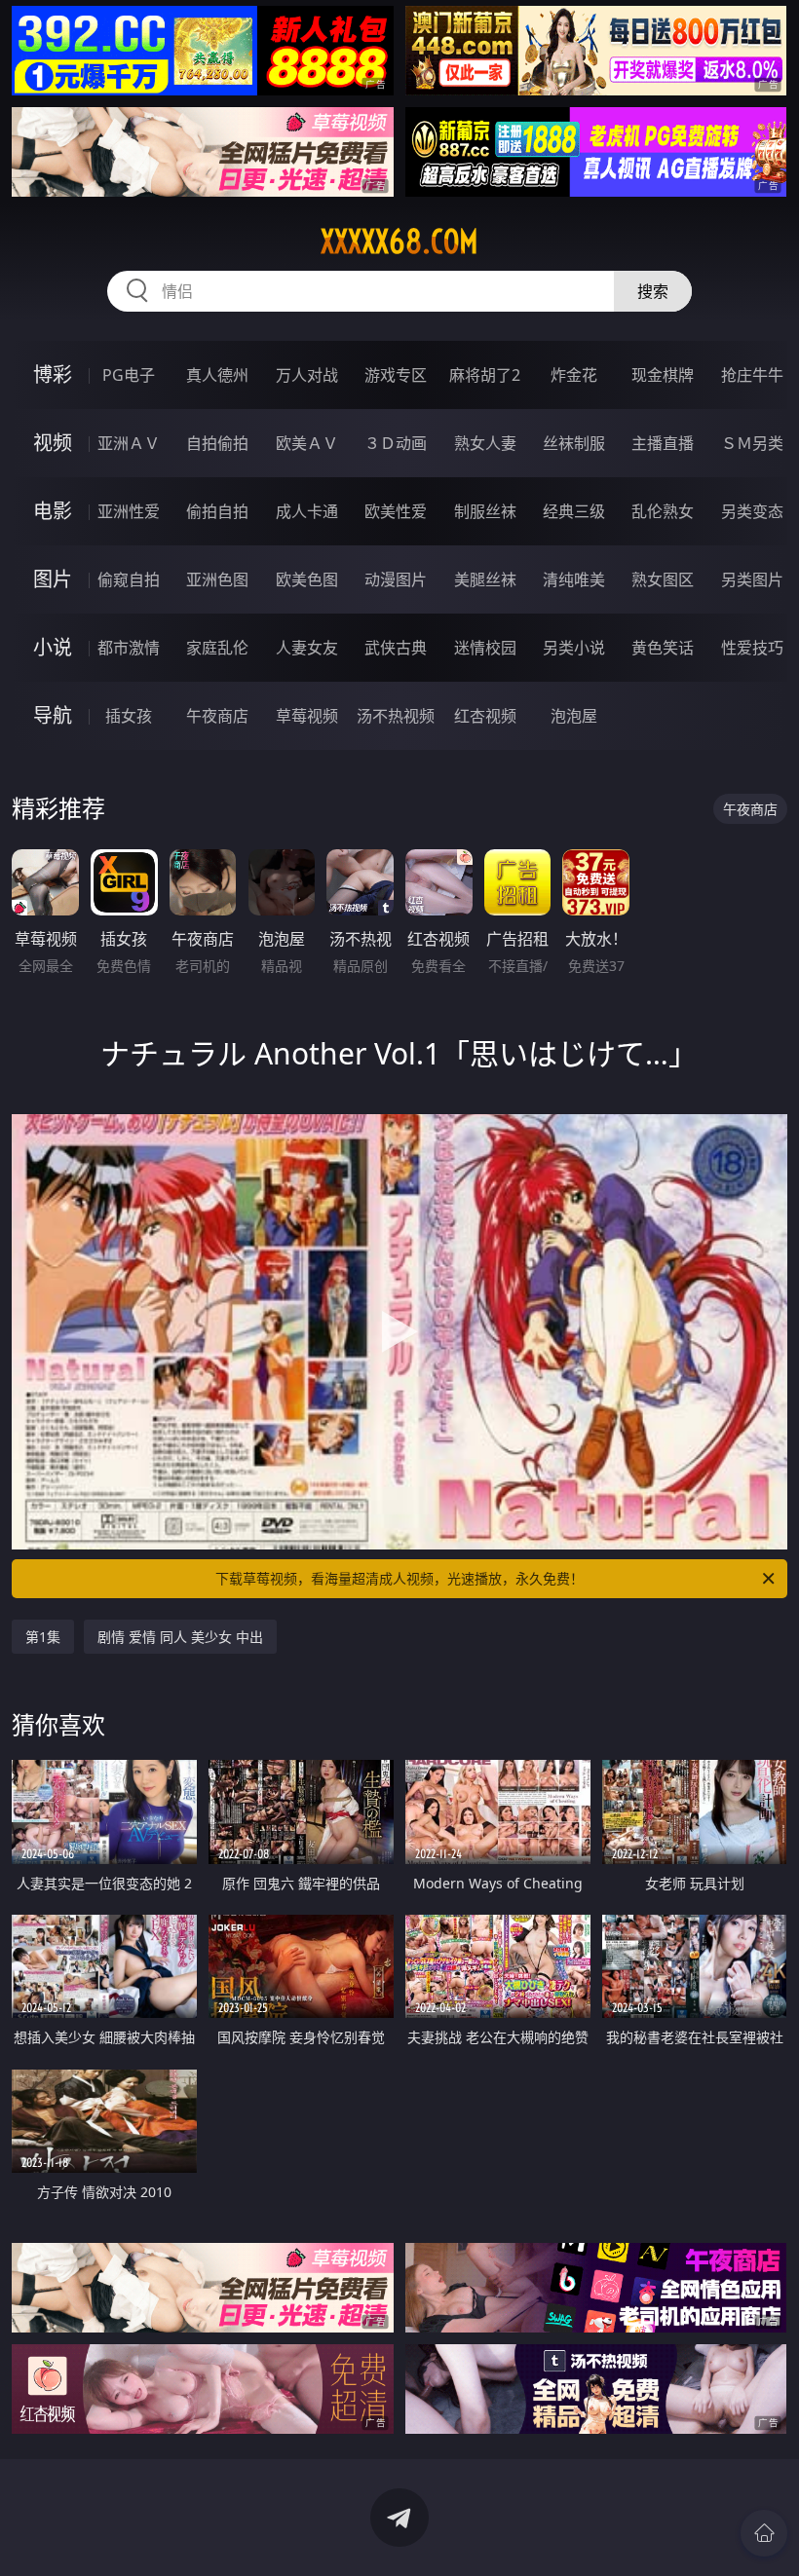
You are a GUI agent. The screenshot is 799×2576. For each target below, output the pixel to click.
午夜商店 (217, 716)
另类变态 (752, 511)
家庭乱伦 (217, 648)
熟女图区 (663, 579)
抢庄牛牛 (752, 375)
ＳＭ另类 (752, 443)
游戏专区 (396, 375)
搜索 (653, 291)
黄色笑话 (663, 648)
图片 (53, 579)
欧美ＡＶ (307, 443)
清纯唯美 (574, 579)
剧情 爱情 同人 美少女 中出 (180, 1637)
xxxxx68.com (399, 242)
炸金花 (574, 375)
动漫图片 (396, 579)
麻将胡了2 (485, 375)
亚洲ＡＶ (129, 443)
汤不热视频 (396, 716)
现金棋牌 (663, 375)
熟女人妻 (485, 443)
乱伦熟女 (663, 511)
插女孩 (129, 716)
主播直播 (663, 443)
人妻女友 (307, 648)
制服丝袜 (485, 511)
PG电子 (129, 375)
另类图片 (752, 579)
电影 (53, 511)
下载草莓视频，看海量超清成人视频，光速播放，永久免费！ (399, 1578)
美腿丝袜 (485, 579)
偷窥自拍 (129, 579)
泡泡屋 (574, 716)
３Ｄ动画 (396, 443)
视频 (53, 443)
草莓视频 (307, 716)
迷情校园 (485, 648)
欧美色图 (307, 579)
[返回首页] (764, 2533)
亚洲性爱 (129, 511)
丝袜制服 (574, 443)
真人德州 (217, 375)
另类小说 (574, 648)
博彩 (53, 374)
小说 (53, 647)
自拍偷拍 (217, 443)
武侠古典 (396, 648)
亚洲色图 (217, 579)
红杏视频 (485, 716)
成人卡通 (307, 511)
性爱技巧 (752, 648)
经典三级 (574, 511)
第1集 (43, 1637)
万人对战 (307, 375)
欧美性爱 (396, 511)
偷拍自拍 (217, 511)
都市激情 (129, 648)
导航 (53, 715)
